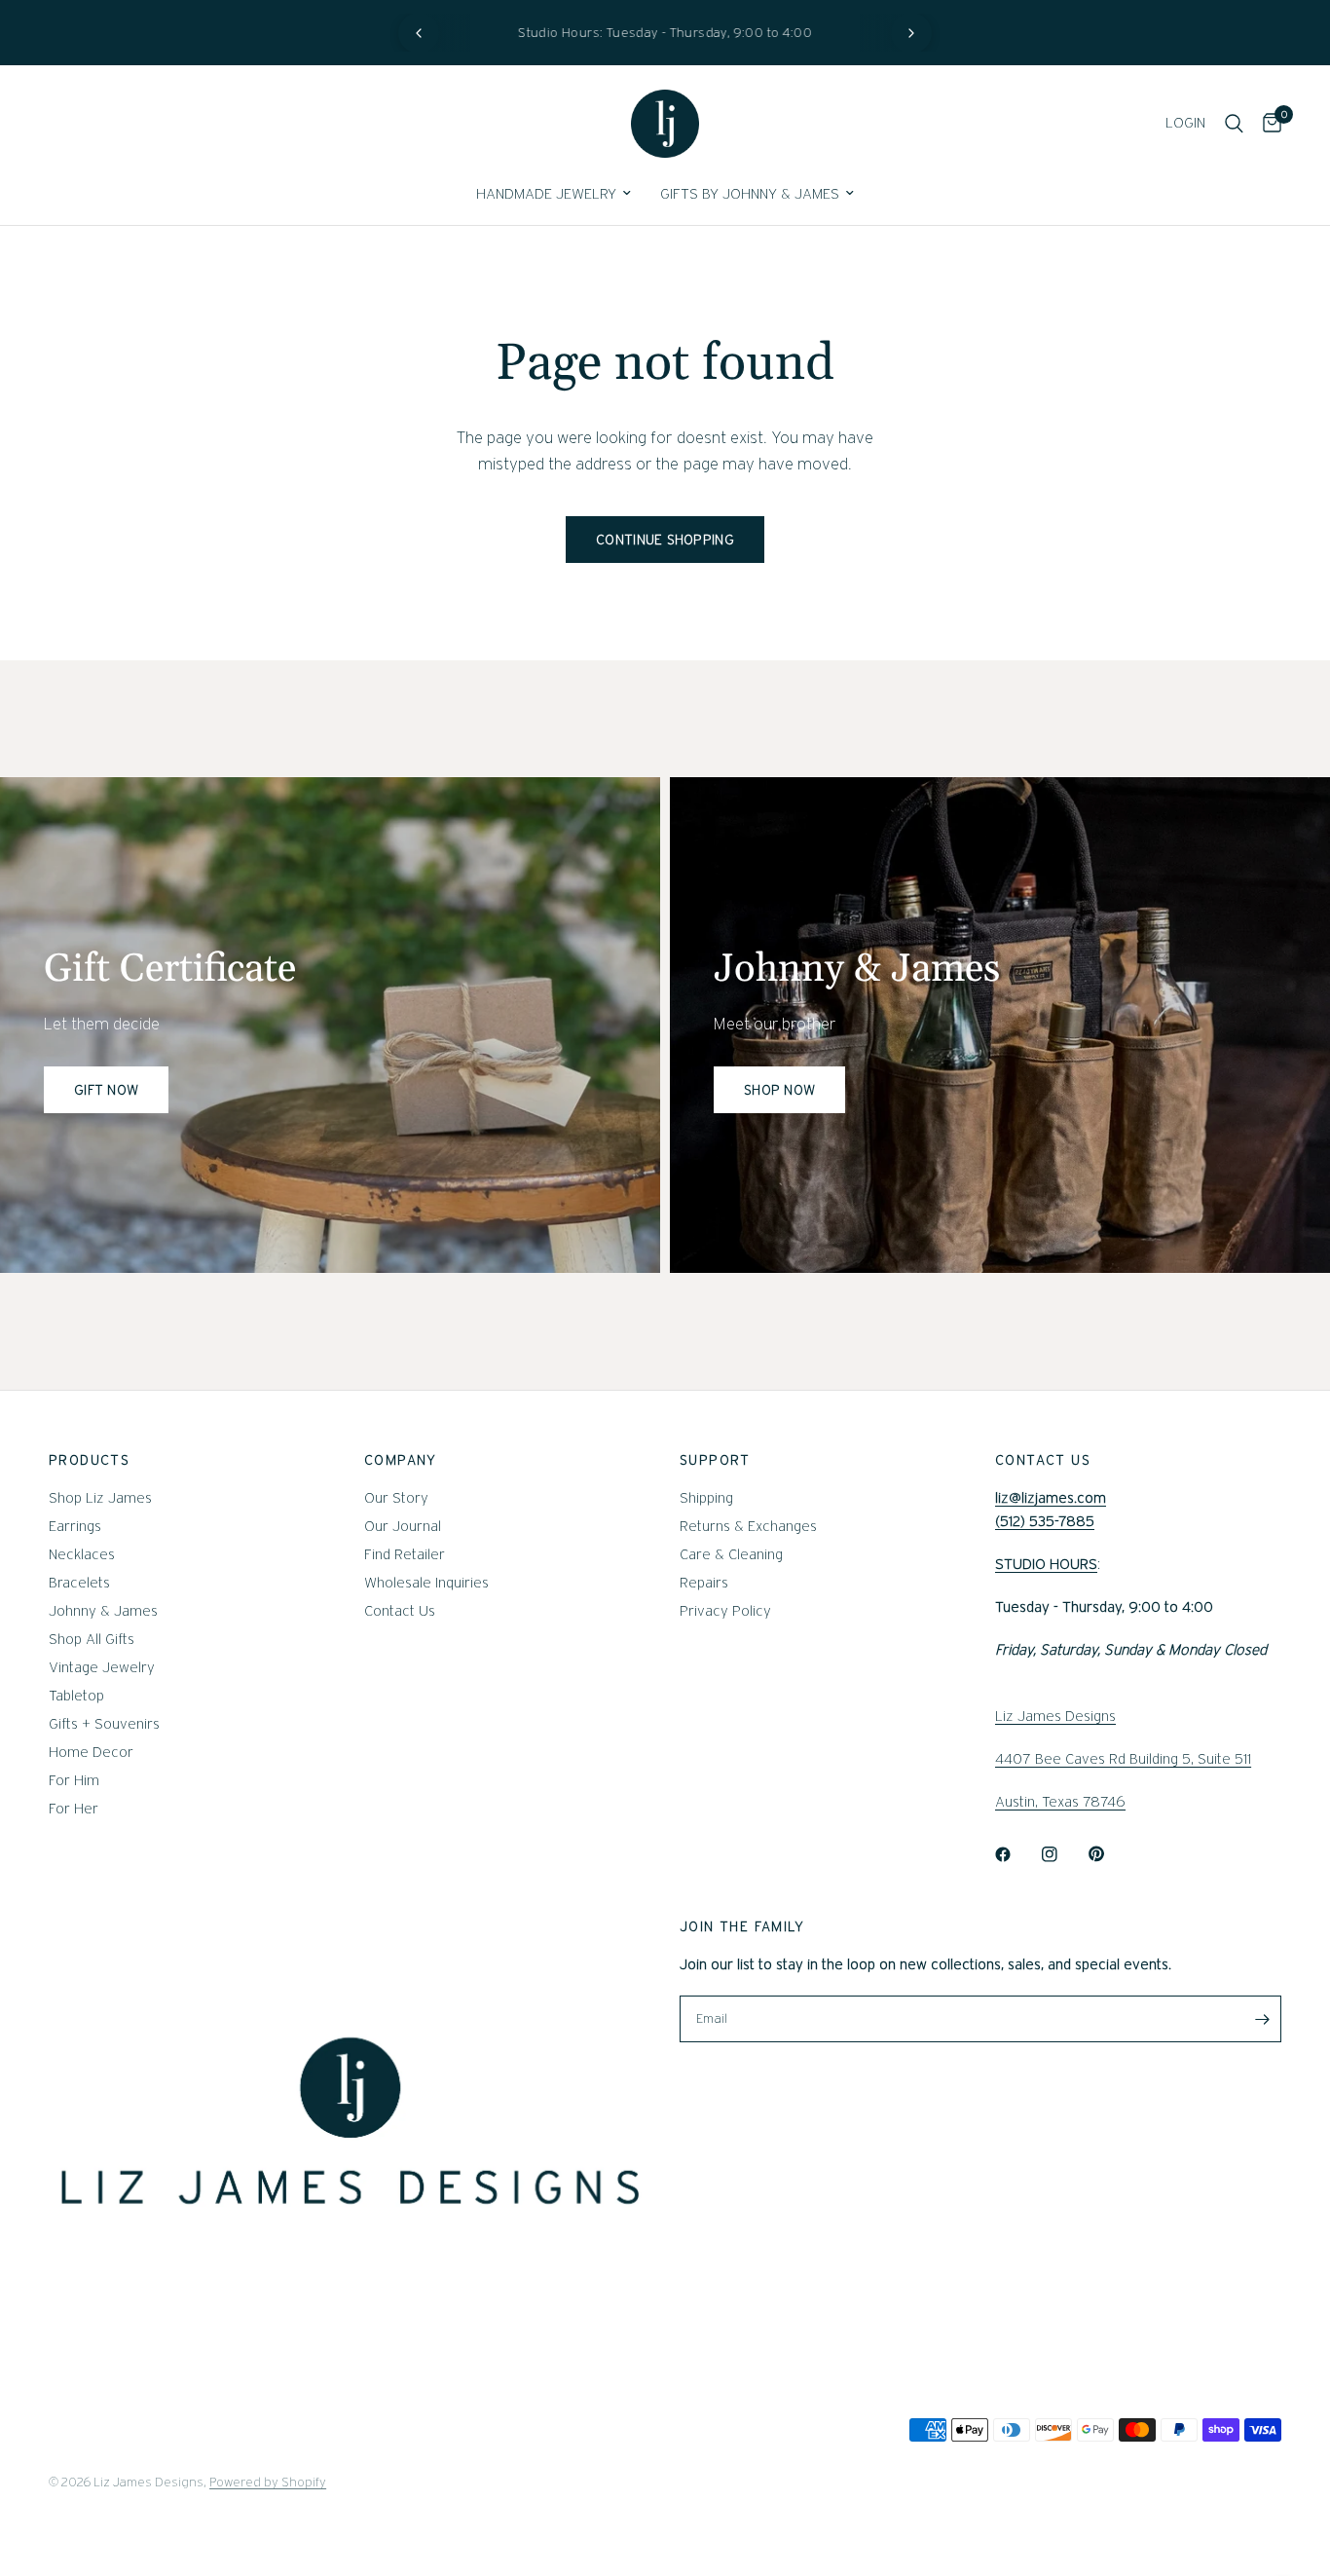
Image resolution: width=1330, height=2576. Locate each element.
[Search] (1234, 124)
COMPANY (401, 1460)
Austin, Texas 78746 (1060, 1802)
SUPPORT (715, 1460)
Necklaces (82, 1554)
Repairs (704, 1583)
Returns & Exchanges (748, 1526)
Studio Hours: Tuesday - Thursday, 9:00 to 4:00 (665, 33)
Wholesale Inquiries (426, 1583)
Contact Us (400, 1611)
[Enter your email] (1262, 2019)
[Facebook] (1016, 1854)
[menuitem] (554, 194)
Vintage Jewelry (102, 1667)
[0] (1267, 124)
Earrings (75, 1526)
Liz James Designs (1055, 1716)
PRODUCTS (89, 1460)
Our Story (396, 1498)
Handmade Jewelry (546, 194)
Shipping (706, 1498)
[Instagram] (1063, 1854)
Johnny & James (103, 1611)
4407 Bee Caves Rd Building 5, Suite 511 (1123, 1759)
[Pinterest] (1110, 1854)
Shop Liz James (100, 1498)
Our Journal (403, 1526)
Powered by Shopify (268, 2482)
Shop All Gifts (92, 1639)
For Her (74, 1809)
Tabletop (76, 1696)
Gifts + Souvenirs (104, 1724)
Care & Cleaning (731, 1554)
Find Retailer (405, 1554)
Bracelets (79, 1583)
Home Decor (91, 1752)
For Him (74, 1780)
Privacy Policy (725, 1611)
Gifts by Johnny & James (750, 194)
